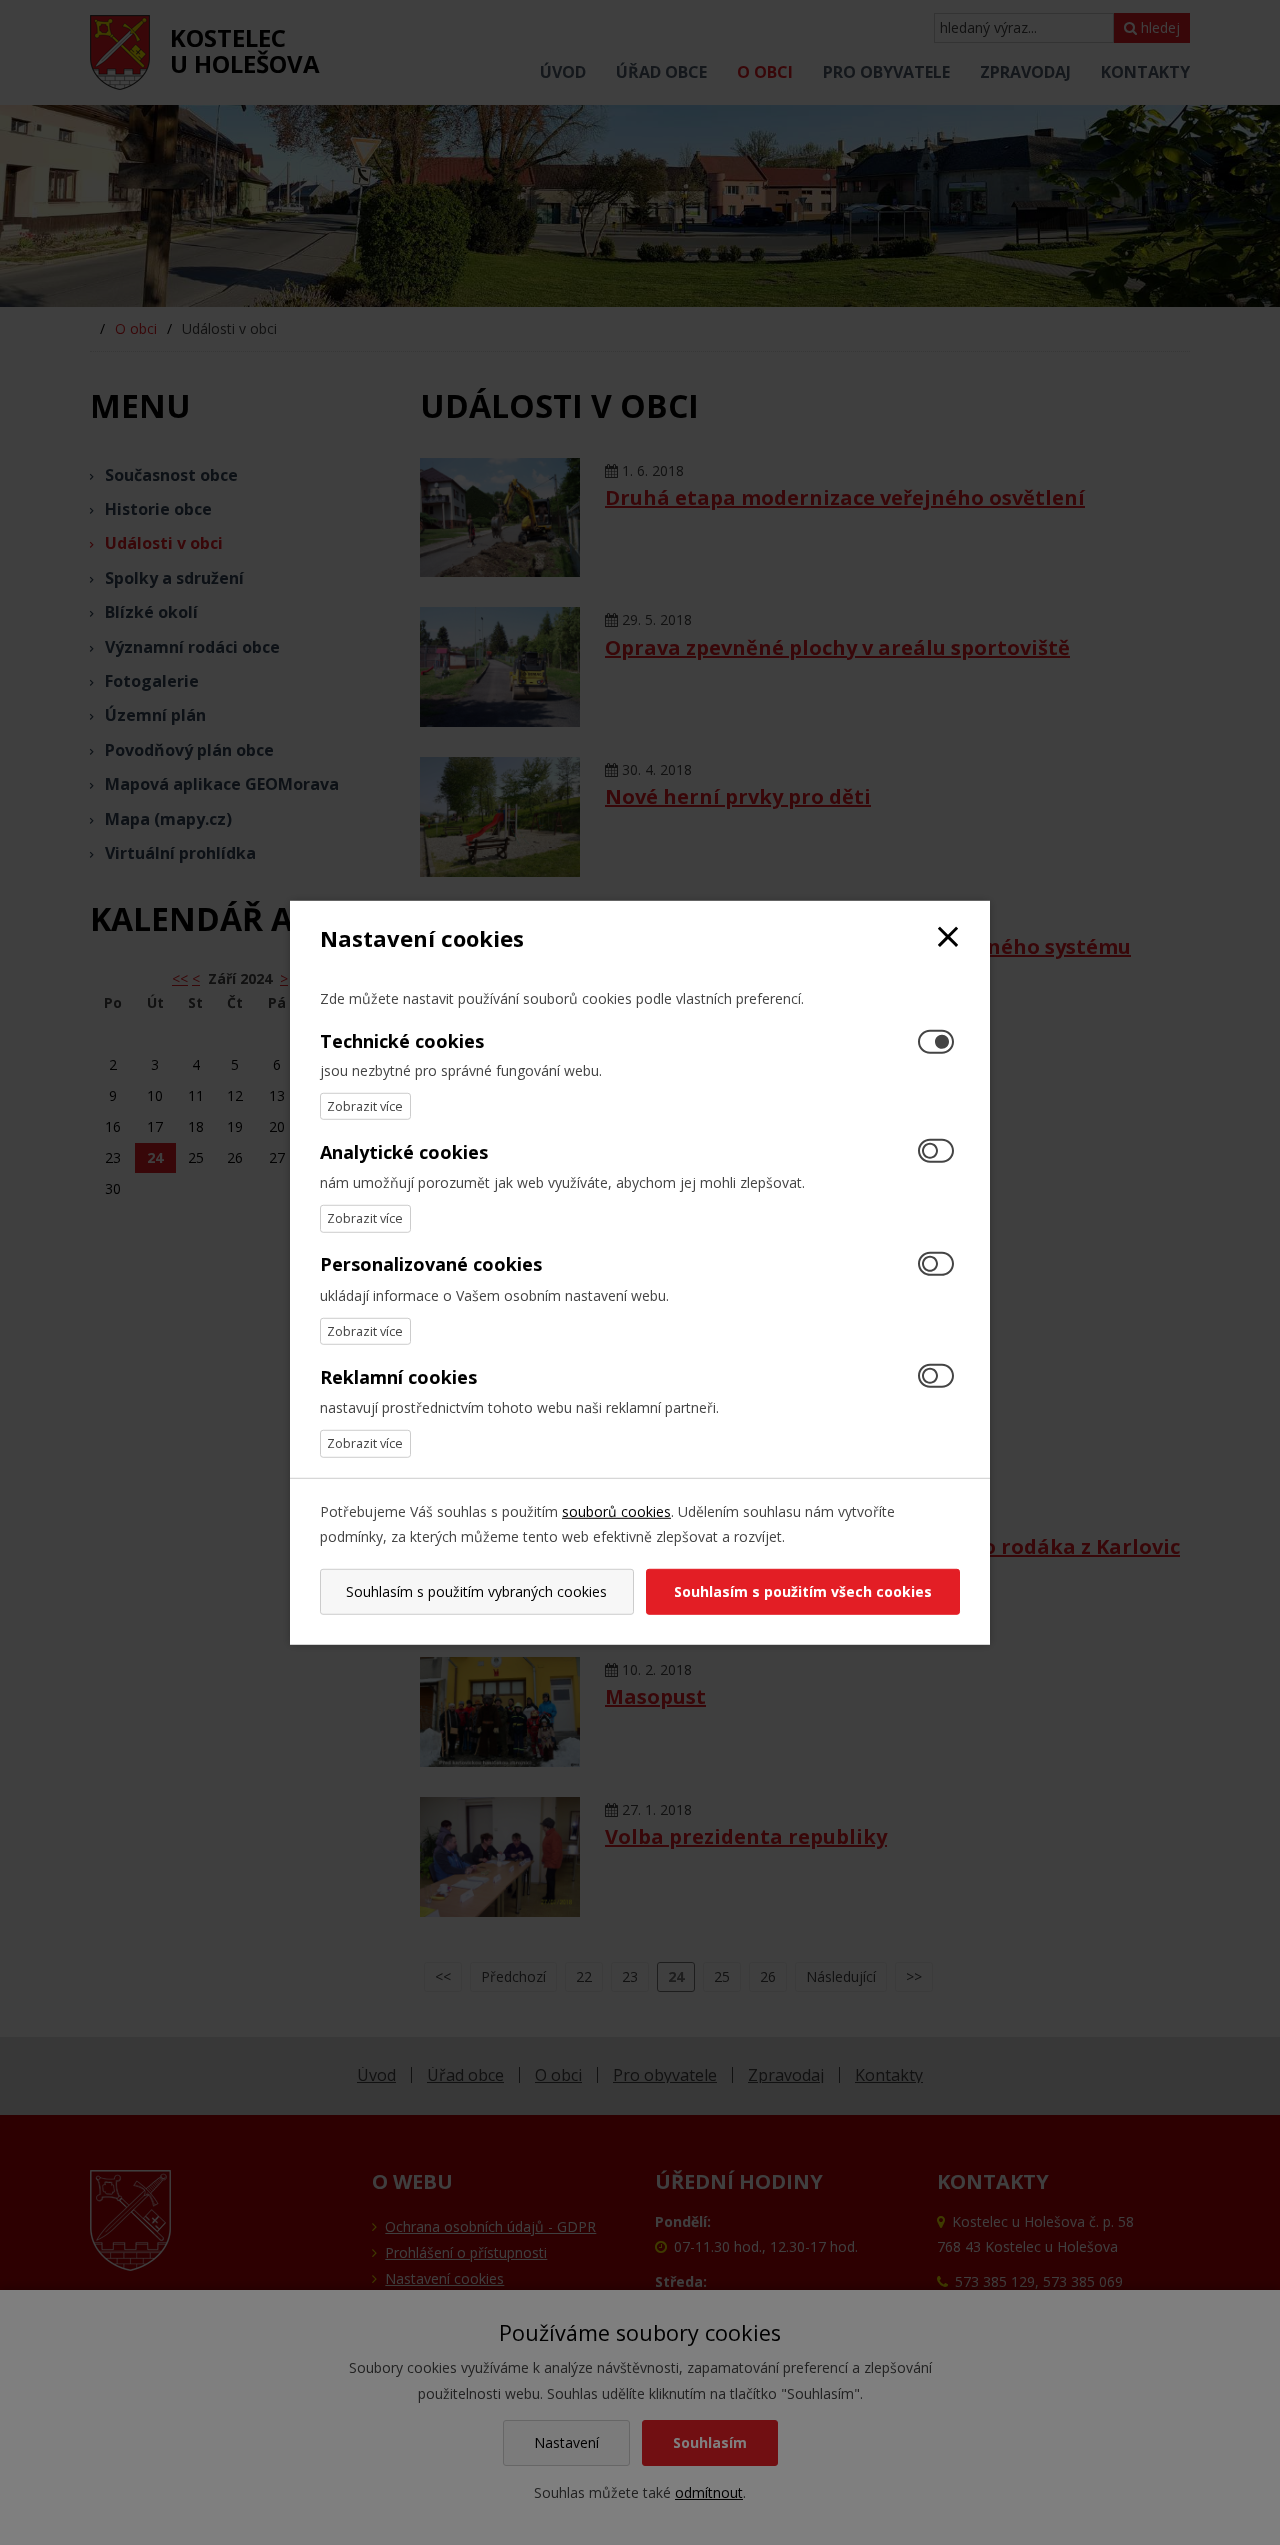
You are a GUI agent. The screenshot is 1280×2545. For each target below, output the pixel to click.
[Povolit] (936, 1152)
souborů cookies (616, 1510)
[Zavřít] (948, 937)
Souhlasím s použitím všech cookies (803, 1591)
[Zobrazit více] (365, 1106)
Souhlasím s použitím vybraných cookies (476, 1591)
